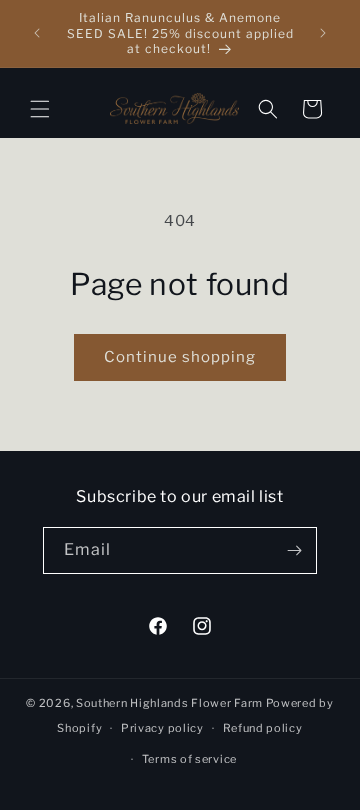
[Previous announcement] (37, 33)
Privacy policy (162, 728)
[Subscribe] (294, 550)
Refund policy (263, 728)
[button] (40, 109)
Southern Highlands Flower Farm (169, 703)
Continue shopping (180, 357)
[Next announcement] (323, 33)
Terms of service (189, 759)
